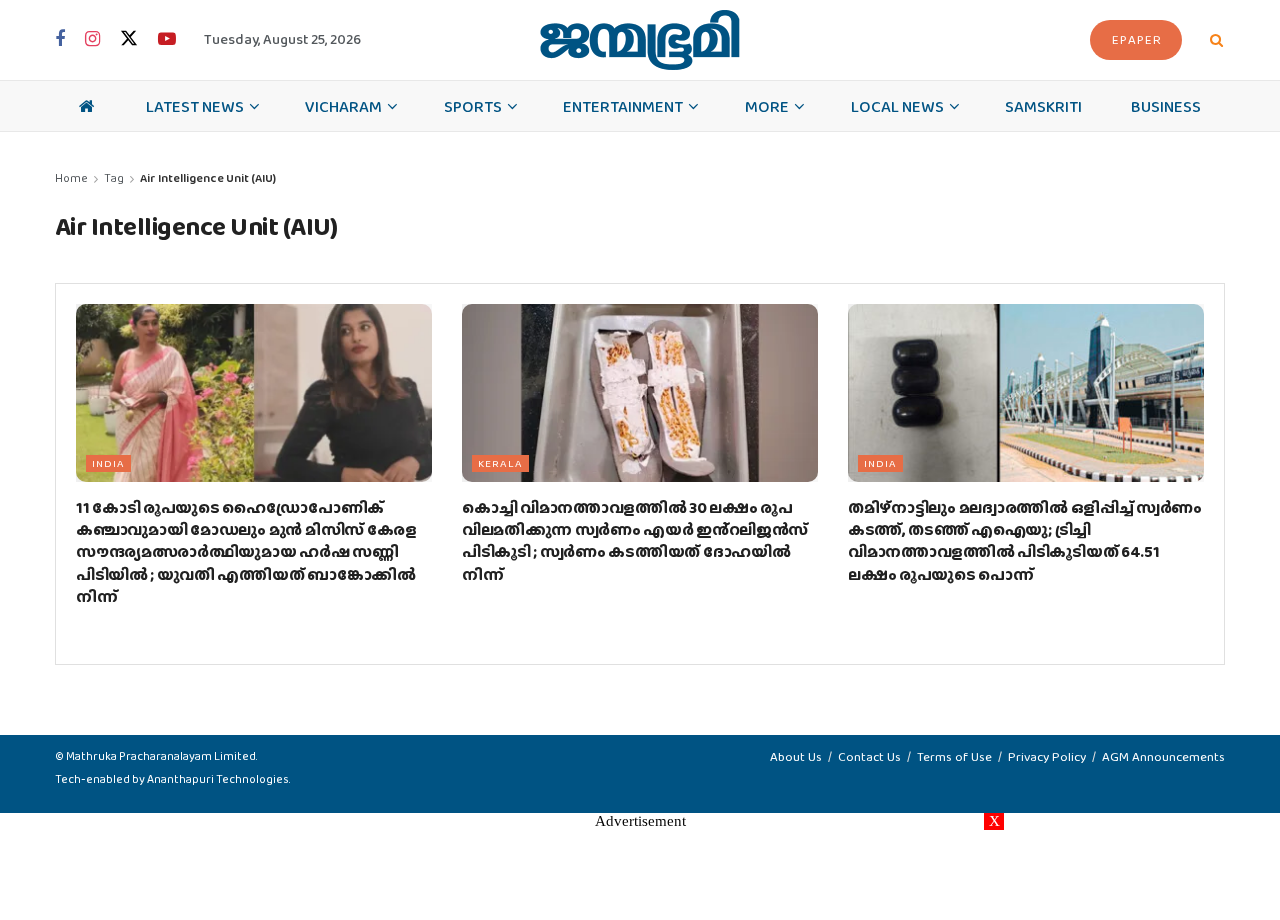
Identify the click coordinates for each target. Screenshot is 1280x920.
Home (71, 178)
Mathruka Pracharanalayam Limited (161, 756)
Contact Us (869, 756)
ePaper (1137, 39)
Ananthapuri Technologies (218, 779)
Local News (897, 106)
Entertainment (623, 106)
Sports (473, 106)
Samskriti (1043, 106)
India (108, 463)
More (767, 106)
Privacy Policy (1047, 756)
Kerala (500, 463)
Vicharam (343, 106)
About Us (796, 756)
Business (1166, 106)
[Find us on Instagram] (92, 40)
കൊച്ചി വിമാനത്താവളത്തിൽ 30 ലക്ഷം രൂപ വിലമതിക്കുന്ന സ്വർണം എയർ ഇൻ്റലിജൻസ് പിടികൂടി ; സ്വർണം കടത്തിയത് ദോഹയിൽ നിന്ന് (635, 541)
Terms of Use (954, 756)
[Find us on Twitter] (129, 39)
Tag (114, 178)
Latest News (195, 106)
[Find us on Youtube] (167, 40)
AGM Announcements (1163, 756)
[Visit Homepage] (640, 40)
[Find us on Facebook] (60, 40)
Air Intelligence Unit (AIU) (208, 178)
